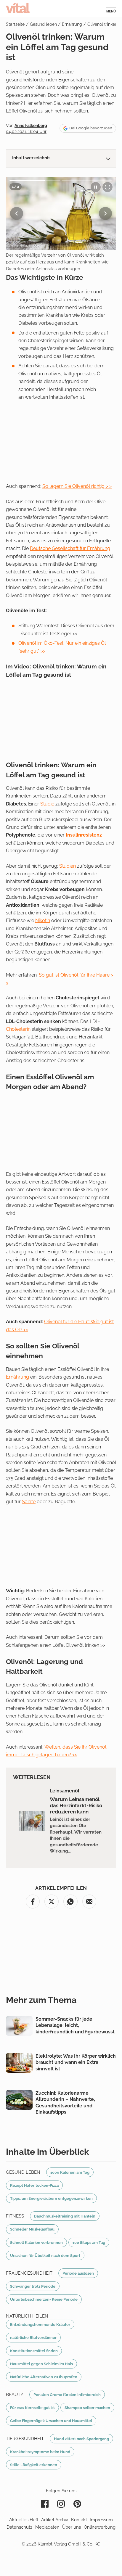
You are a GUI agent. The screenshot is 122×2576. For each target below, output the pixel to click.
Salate (29, 1502)
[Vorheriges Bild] (17, 213)
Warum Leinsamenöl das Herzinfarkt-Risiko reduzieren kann (76, 1805)
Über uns (72, 2527)
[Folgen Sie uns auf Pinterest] (77, 2504)
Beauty (15, 2395)
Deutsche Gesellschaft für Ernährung (70, 548)
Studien (68, 866)
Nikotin (43, 920)
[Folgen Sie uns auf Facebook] (45, 2504)
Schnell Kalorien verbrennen (36, 2242)
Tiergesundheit (25, 2439)
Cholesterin (18, 1029)
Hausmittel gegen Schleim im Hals (41, 2364)
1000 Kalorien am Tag (70, 2172)
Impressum (101, 2520)
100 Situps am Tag (89, 2242)
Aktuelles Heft (24, 2520)
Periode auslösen (78, 2273)
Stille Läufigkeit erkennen (34, 2465)
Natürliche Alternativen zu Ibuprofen (44, 2377)
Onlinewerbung (100, 2527)
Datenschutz (19, 2527)
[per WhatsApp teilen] (70, 1902)
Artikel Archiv (55, 2520)
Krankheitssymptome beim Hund (40, 2452)
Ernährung (17, 1377)
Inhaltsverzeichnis (31, 158)
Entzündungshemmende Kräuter (40, 2324)
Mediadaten (47, 2527)
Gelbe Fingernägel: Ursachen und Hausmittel (51, 2421)
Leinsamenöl (65, 1791)
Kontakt (79, 2520)
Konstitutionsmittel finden (34, 2351)
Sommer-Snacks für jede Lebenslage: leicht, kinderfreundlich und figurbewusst (75, 2025)
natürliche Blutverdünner (33, 2337)
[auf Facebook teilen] (33, 1902)
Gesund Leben (23, 2172)
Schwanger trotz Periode (33, 2286)
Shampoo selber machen (87, 2408)
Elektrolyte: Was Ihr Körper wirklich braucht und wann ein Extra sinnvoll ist (76, 2062)
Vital (18, 8)
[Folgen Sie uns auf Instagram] (61, 2504)
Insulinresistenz (84, 835)
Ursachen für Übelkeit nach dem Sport (45, 2255)
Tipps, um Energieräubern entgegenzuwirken (51, 2198)
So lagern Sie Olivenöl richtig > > (77, 486)
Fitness (15, 2216)
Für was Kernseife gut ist (32, 2408)
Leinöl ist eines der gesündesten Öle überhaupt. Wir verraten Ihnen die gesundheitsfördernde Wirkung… (76, 1835)
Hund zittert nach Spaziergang (81, 2439)
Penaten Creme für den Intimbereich (67, 2395)
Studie (47, 804)
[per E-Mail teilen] (89, 1902)
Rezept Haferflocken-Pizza (34, 2185)
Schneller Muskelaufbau (32, 2229)
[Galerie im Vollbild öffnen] (107, 187)
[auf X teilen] (52, 1902)
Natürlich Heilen (27, 2316)
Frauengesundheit (29, 2273)
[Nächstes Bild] (105, 213)
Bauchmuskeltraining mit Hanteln (65, 2216)
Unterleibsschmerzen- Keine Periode (44, 2299)
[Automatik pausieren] (96, 187)
